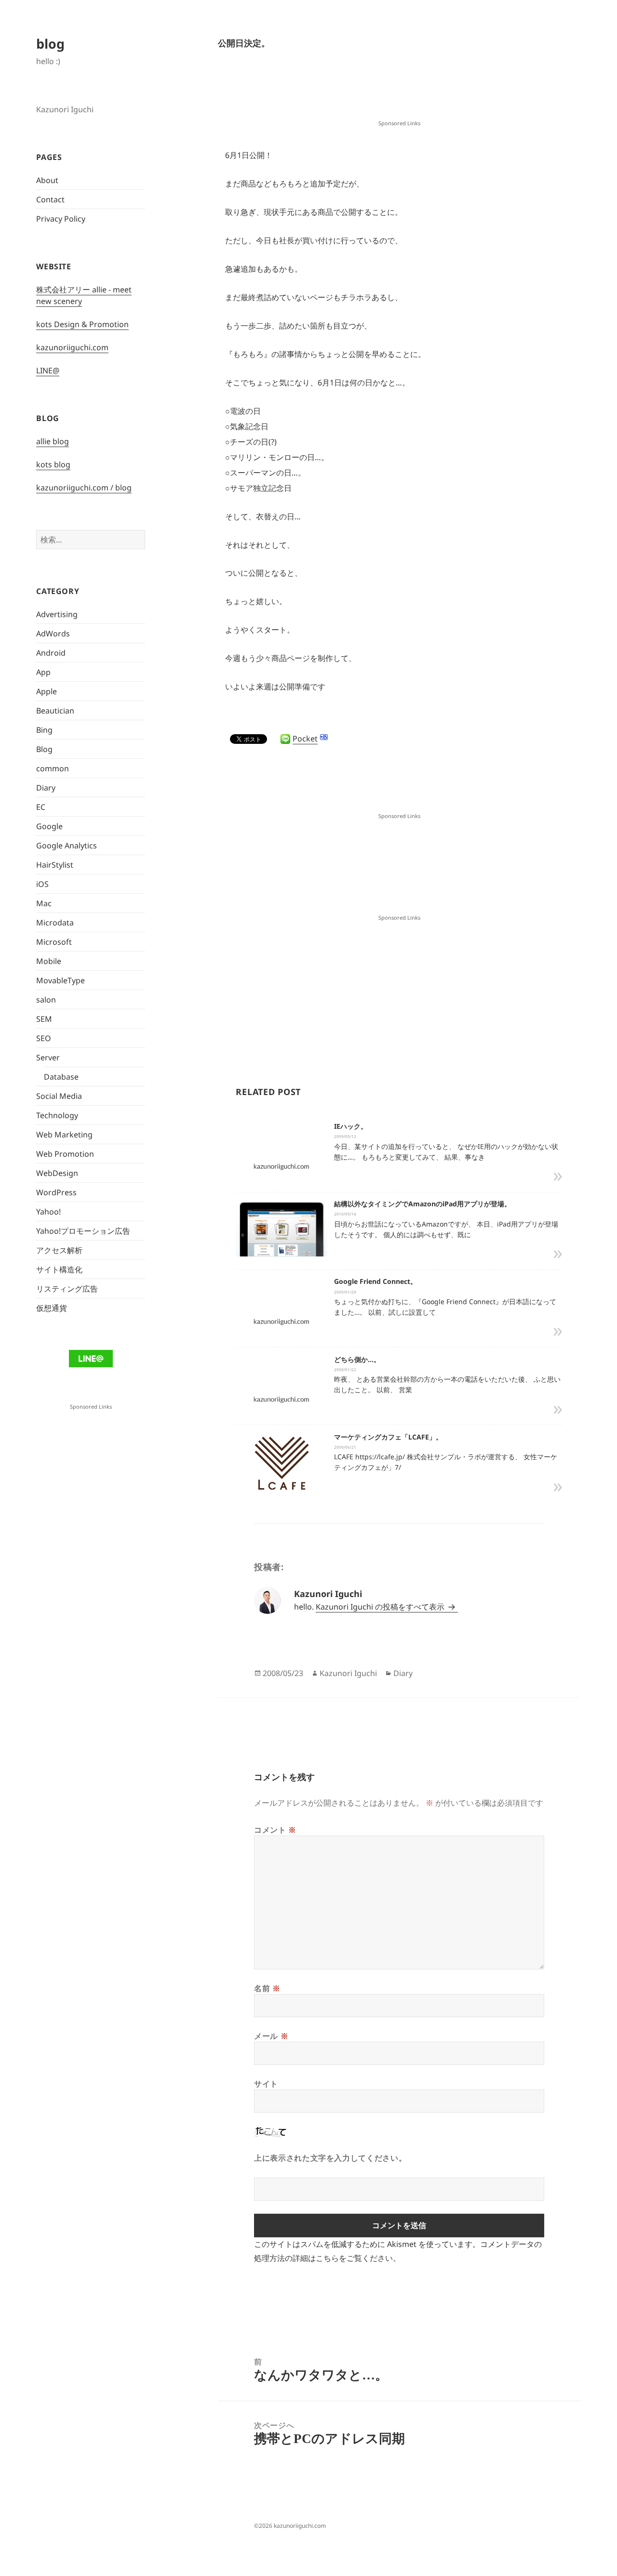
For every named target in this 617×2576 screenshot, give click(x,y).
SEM (44, 1019)
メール (271, 2036)
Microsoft (54, 942)
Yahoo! (48, 1212)
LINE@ (48, 370)
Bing (44, 730)
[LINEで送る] (285, 739)
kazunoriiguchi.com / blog (84, 488)
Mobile (49, 961)
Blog (44, 749)
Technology (57, 1115)
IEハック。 (351, 1126)
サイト (266, 2084)
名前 (267, 1988)
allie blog (53, 441)
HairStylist (55, 865)
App (43, 672)
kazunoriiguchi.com (72, 347)
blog (50, 44)
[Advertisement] (399, 93)
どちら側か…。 (357, 1359)
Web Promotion (65, 1154)
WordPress (56, 1192)
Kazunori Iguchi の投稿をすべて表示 (381, 1607)
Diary (46, 788)
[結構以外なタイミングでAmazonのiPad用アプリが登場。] (282, 1234)
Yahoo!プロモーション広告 (83, 1231)
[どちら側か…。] (282, 1399)
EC (41, 807)
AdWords (53, 634)
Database (61, 1077)
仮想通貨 (52, 1308)
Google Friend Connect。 (376, 1281)
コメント (275, 1830)
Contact (50, 199)
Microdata (55, 923)
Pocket (305, 739)
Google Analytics (67, 845)
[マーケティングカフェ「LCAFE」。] (282, 1479)
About (47, 180)
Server (48, 1057)
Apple (47, 691)
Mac (44, 903)
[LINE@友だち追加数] (91, 1358)
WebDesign (57, 1173)
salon (46, 1000)
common (53, 768)
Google (49, 826)
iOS (42, 884)
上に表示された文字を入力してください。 (330, 2158)
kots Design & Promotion (82, 324)
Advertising (57, 614)
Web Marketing (64, 1135)
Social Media (59, 1096)
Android (51, 653)
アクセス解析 (59, 1250)
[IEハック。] (282, 1166)
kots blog (53, 464)
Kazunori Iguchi (348, 1673)
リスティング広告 (67, 1289)
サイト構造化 (59, 1269)
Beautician (55, 711)
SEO (44, 1038)
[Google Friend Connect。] (282, 1321)
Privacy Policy (61, 219)
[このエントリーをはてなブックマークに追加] (324, 737)
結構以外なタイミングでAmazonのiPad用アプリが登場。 (423, 1204)
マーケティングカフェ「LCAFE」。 (388, 1437)
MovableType (60, 980)
